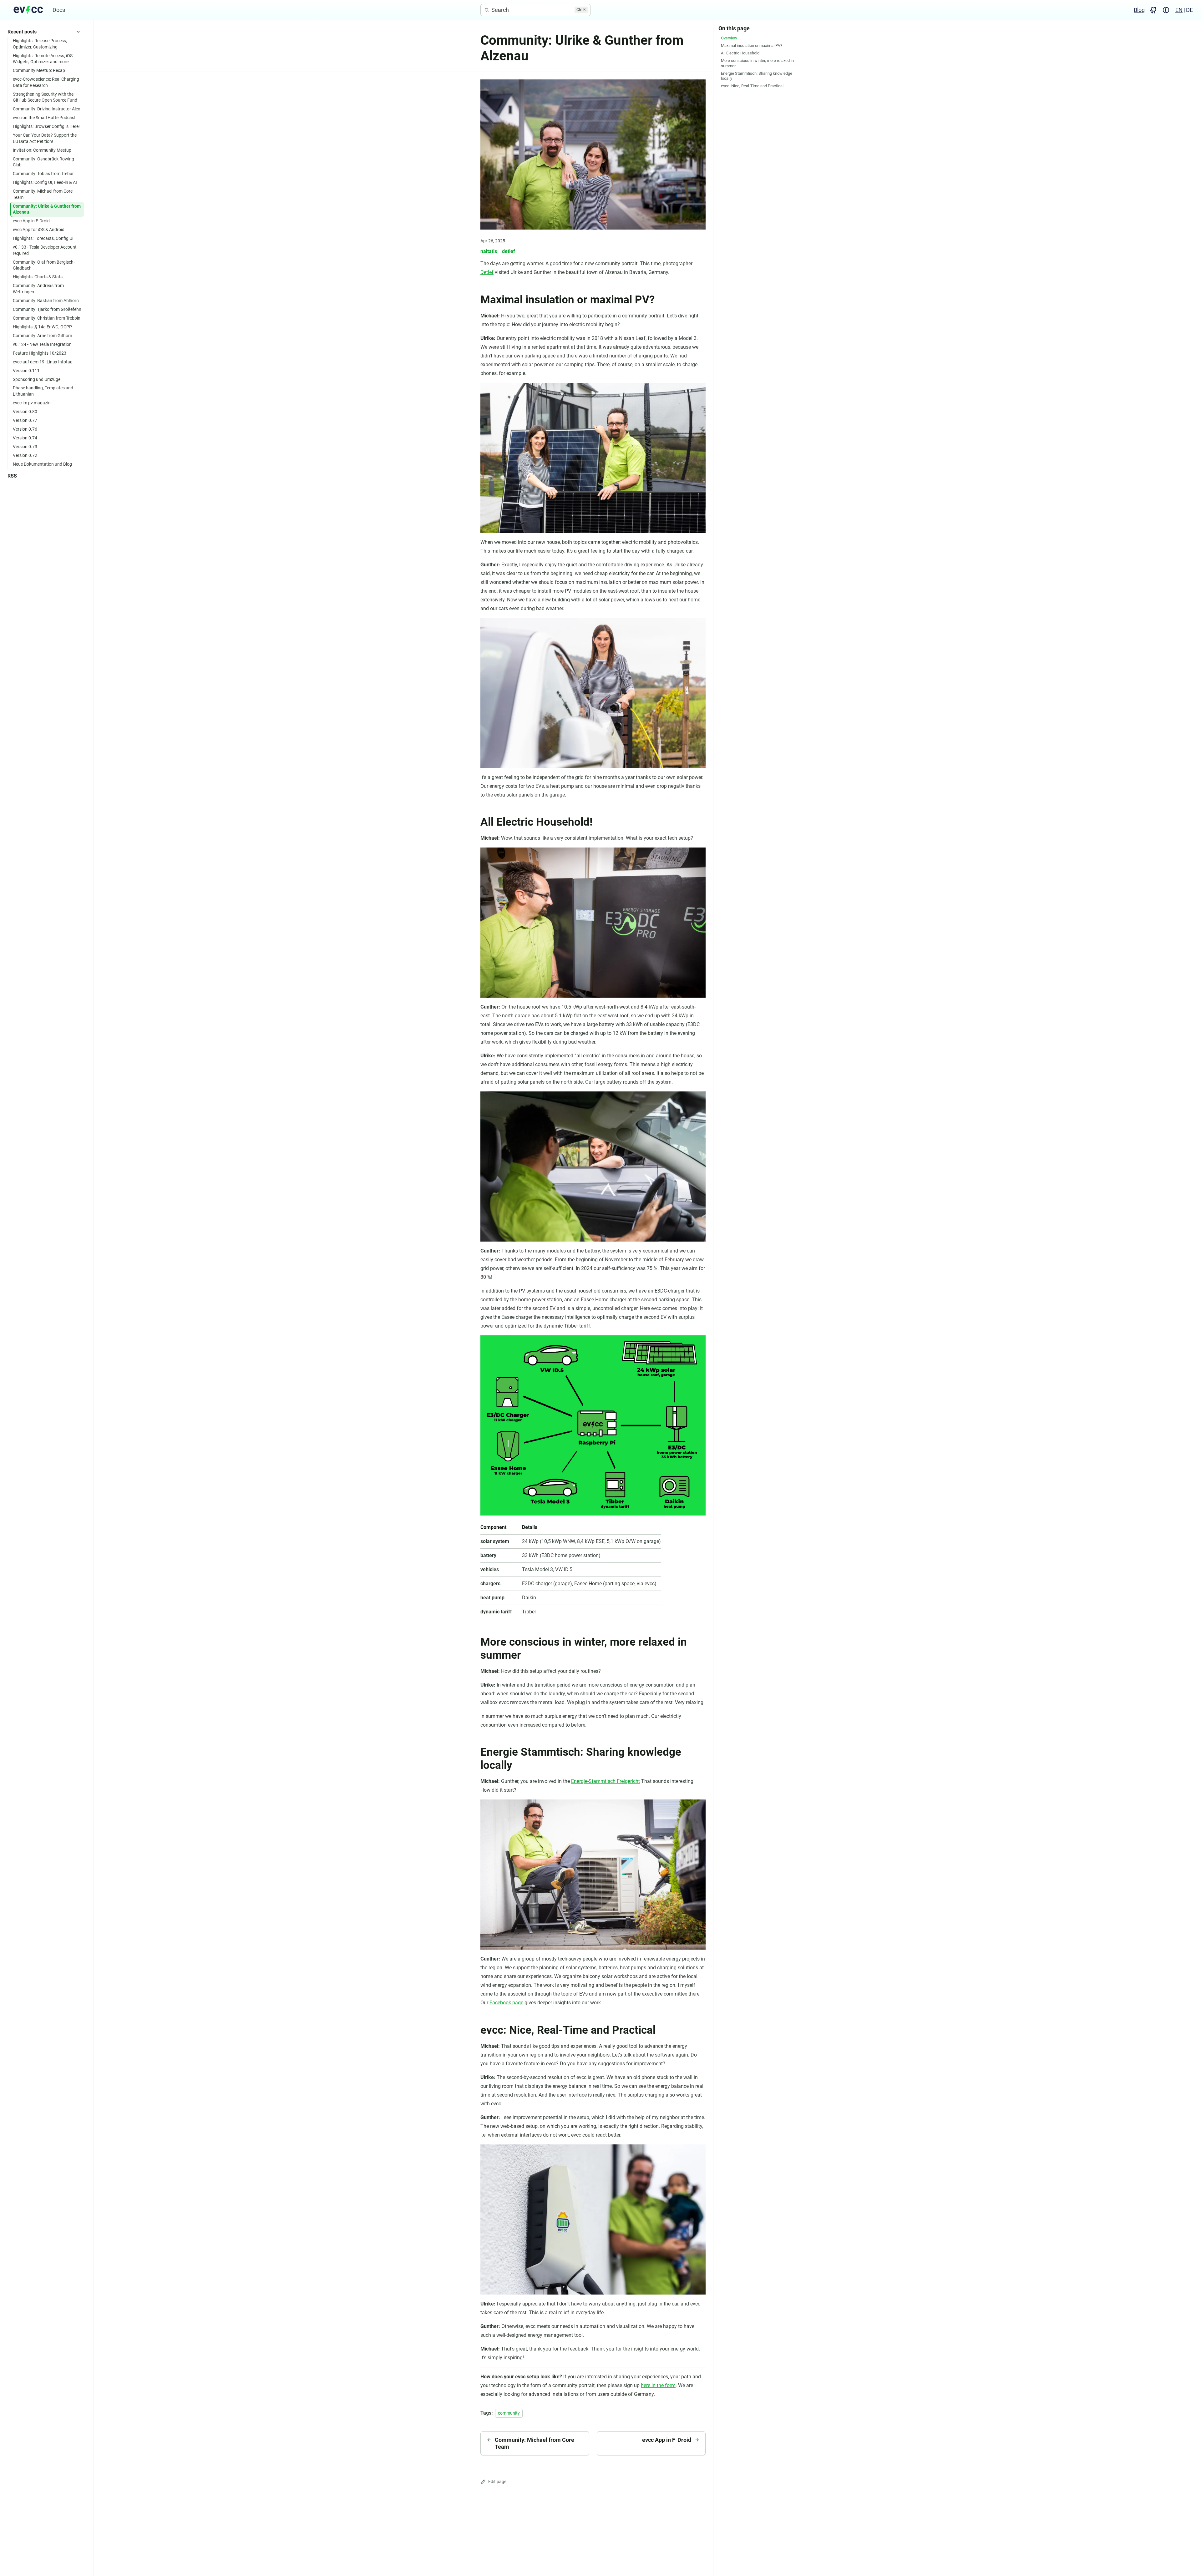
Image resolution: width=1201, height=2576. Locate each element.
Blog (1139, 10)
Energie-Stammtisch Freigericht (606, 1781)
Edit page (497, 2482)
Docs (59, 10)
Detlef (487, 272)
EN (1179, 10)
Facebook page (506, 2003)
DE (1189, 10)
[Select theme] (1166, 10)
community (509, 2413)
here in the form (658, 2385)
